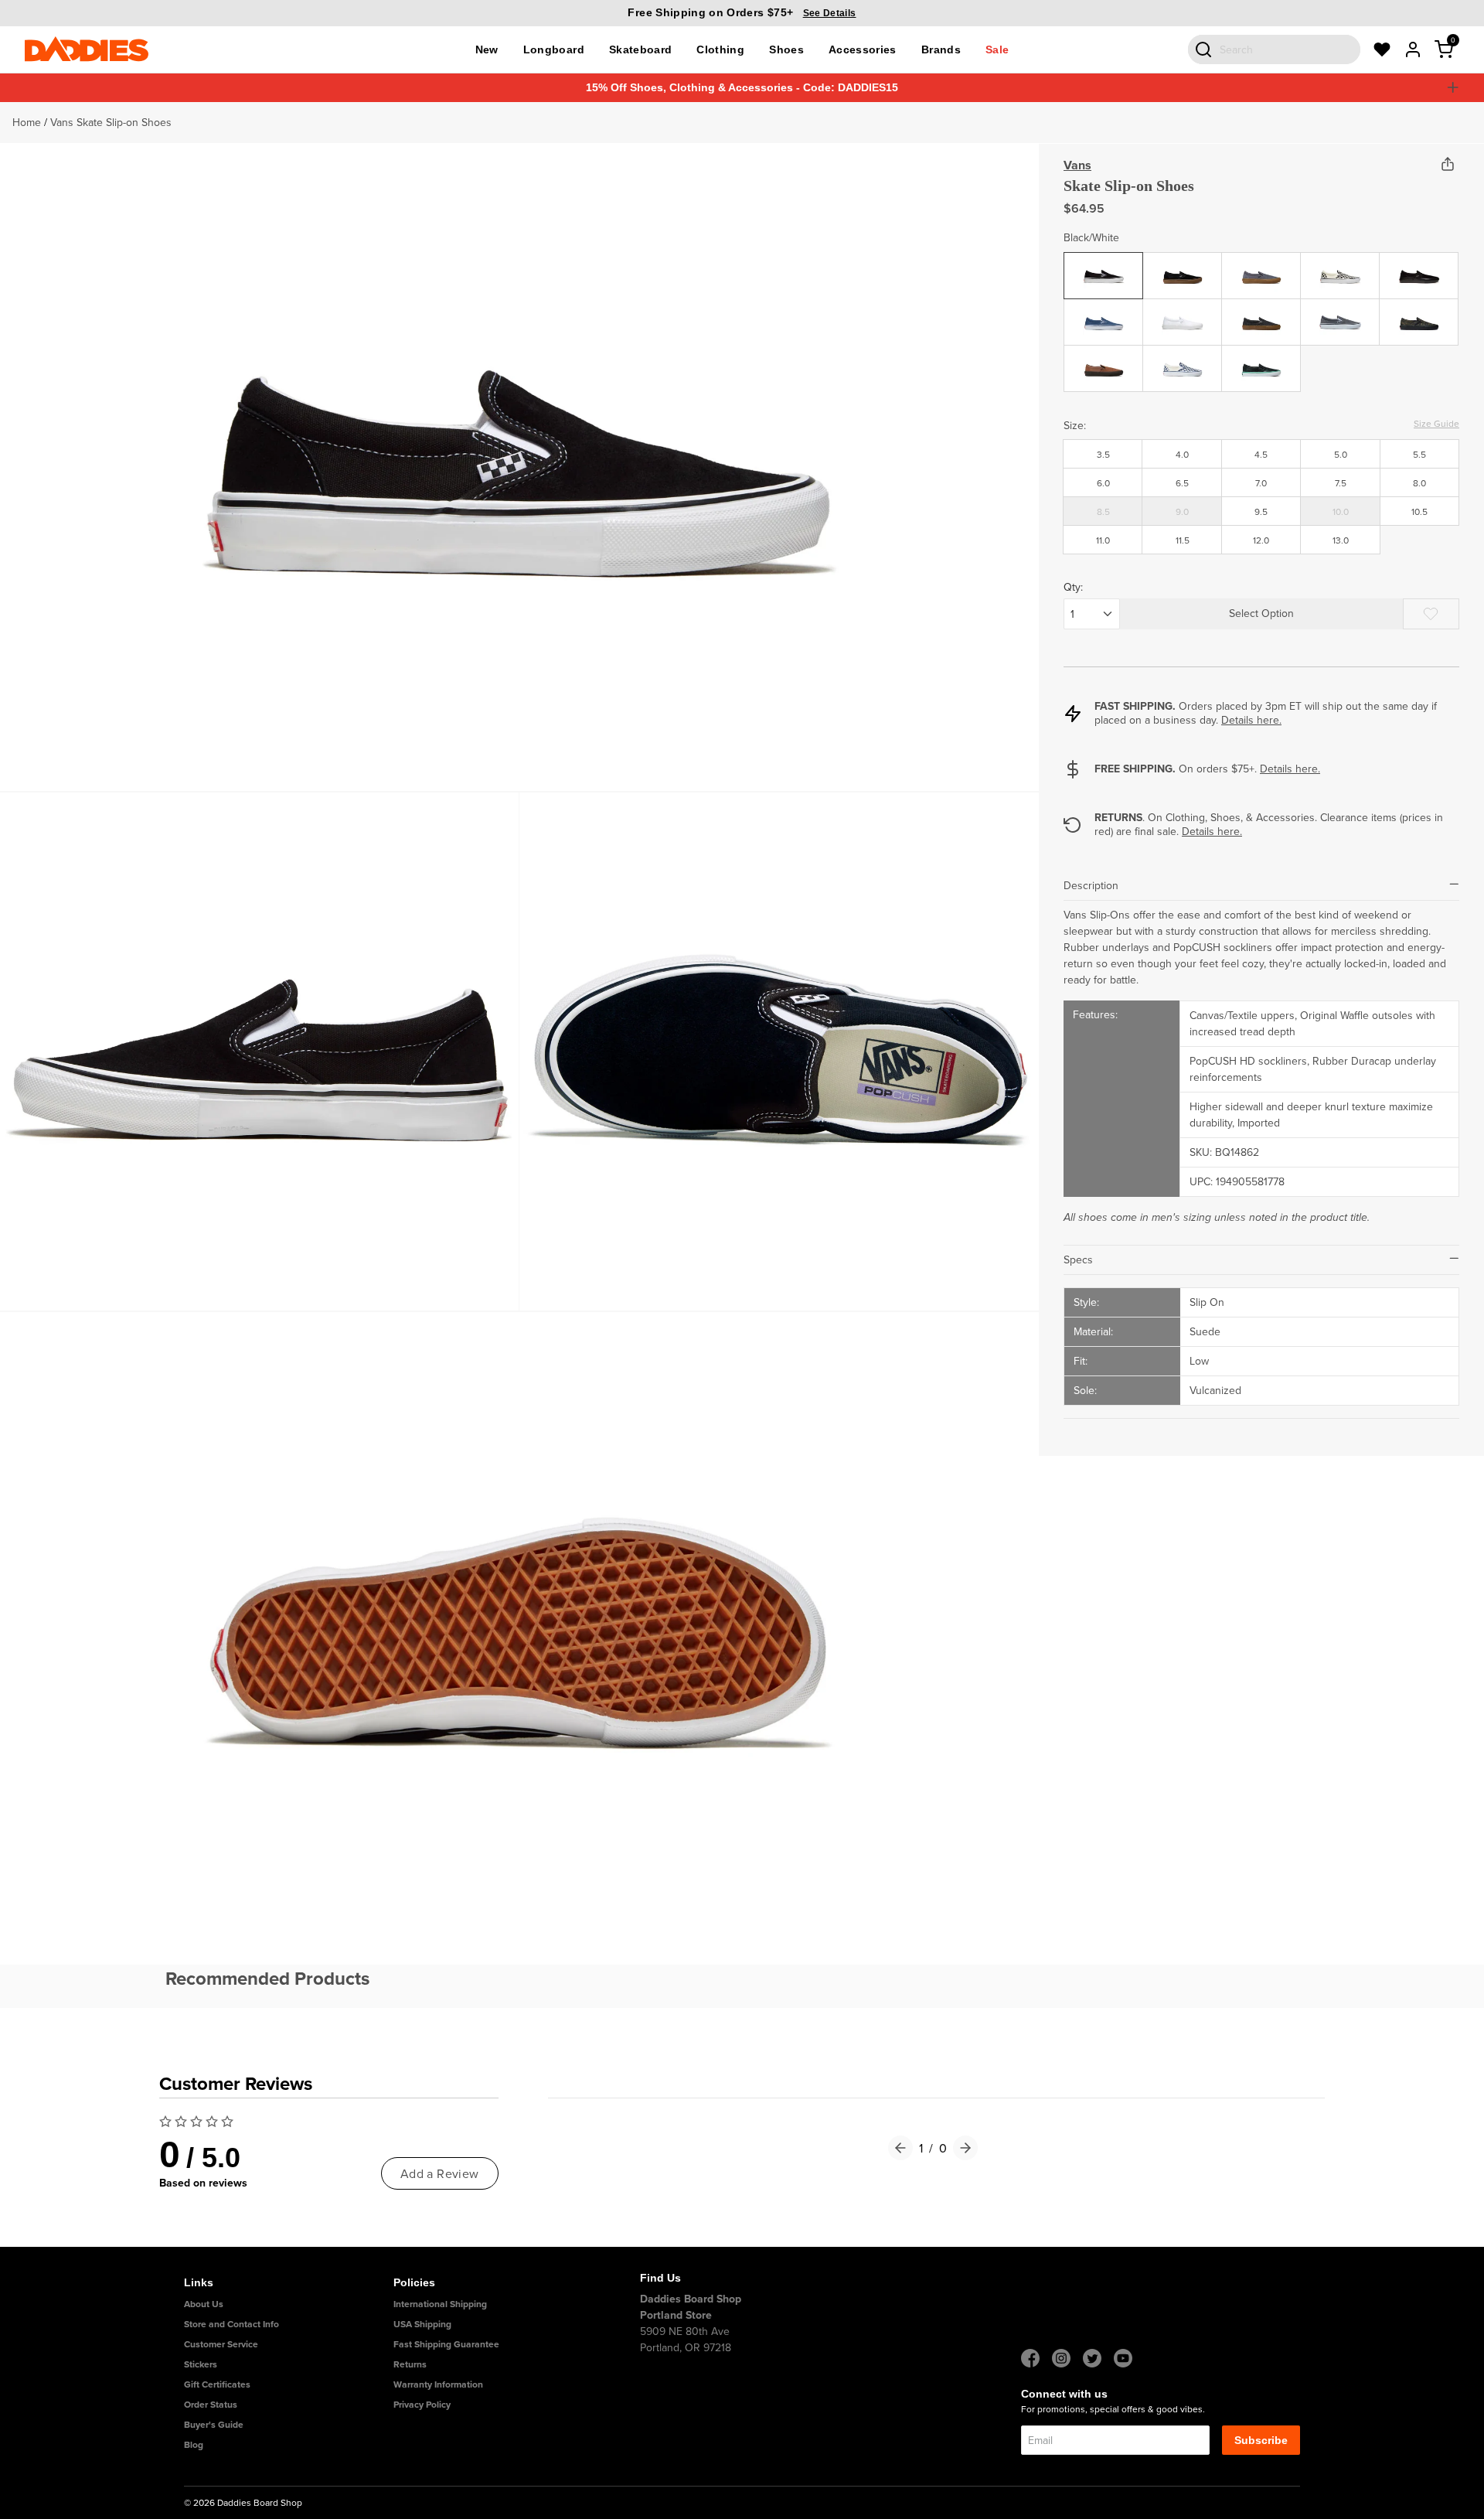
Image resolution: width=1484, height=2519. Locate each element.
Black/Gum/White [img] (1184, 264)
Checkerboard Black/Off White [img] (1340, 278)
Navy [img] (1104, 310)
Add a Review (440, 2173)
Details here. (1251, 720)
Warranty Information (438, 2384)
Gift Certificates (217, 2384)
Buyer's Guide (214, 2424)
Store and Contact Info (231, 2324)
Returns (410, 2364)
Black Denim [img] (1262, 310)
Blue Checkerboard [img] (1183, 365)
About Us (204, 2304)
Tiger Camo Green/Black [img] (1419, 318)
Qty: (1073, 587)
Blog (194, 2444)
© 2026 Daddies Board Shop (243, 2502)
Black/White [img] (1104, 264)
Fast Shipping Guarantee (446, 2344)
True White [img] (1183, 310)
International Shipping (440, 2304)
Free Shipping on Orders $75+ (742, 12)
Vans (1077, 165)
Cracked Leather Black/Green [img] (1261, 370)
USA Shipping (422, 2324)
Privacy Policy (422, 2404)
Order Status (211, 2404)
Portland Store (676, 2315)
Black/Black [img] (1419, 264)
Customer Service (221, 2344)
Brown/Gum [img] (1104, 356)
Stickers (201, 2364)
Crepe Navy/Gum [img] (1261, 272)
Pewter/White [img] (1340, 310)
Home (27, 122)
